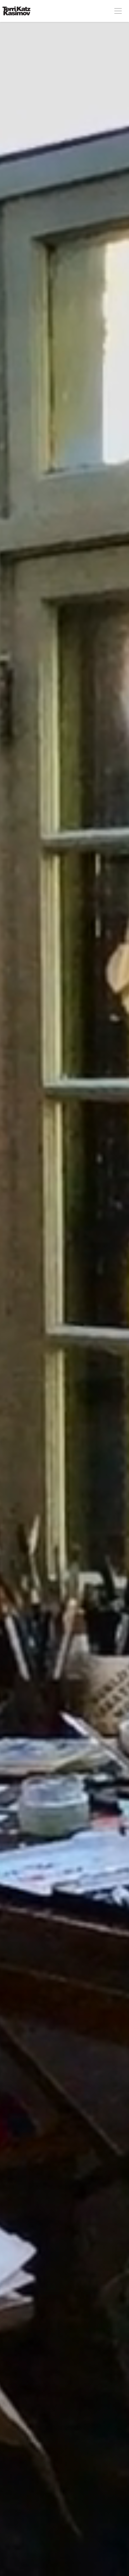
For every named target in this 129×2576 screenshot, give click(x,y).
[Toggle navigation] (118, 11)
